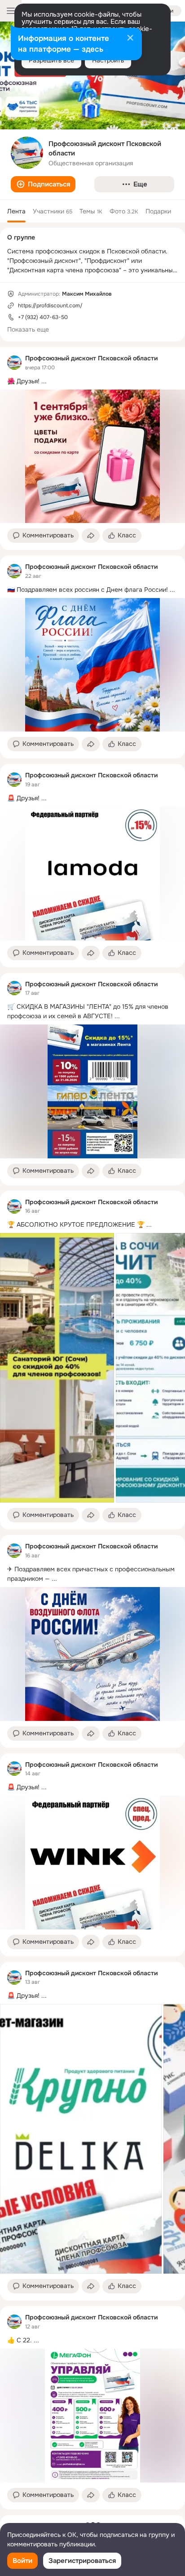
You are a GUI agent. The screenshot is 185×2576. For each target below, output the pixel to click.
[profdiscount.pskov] (14, 363)
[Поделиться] (91, 536)
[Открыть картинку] (57, 1368)
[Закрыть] (130, 39)
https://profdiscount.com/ (50, 306)
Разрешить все (51, 60)
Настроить (108, 60)
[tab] (16, 211)
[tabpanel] (92, 1428)
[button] (43, 184)
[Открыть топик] (92, 381)
